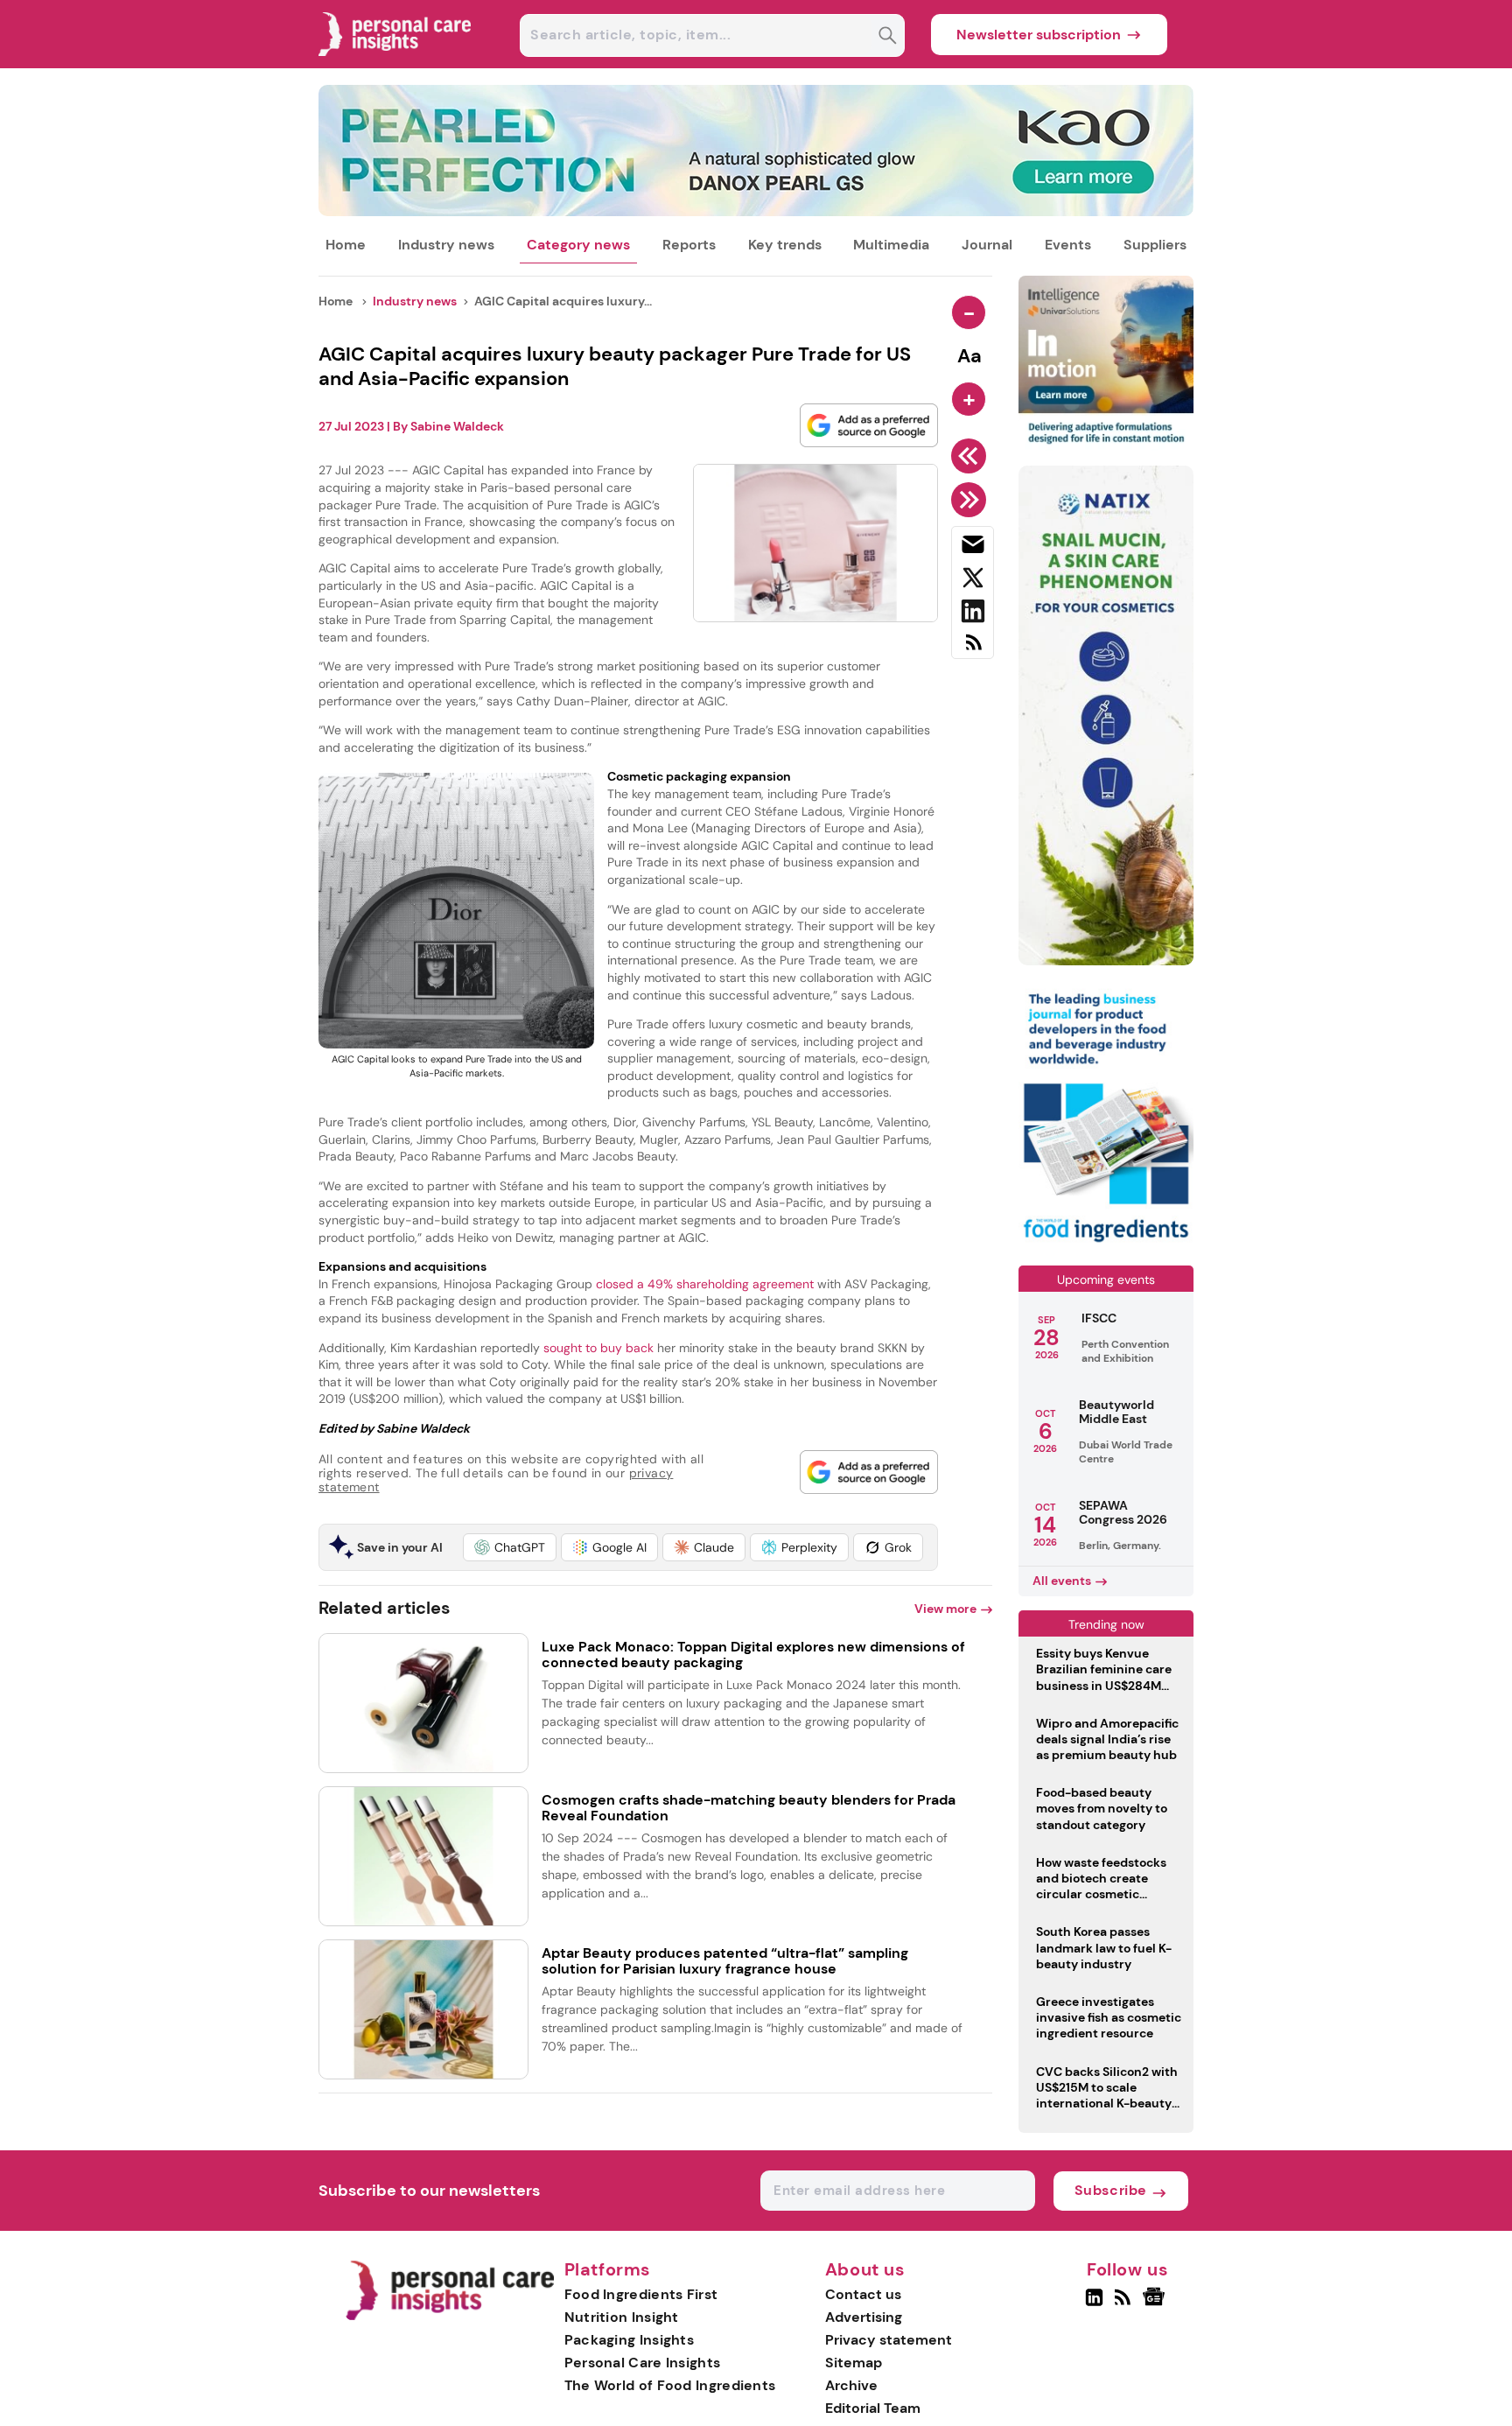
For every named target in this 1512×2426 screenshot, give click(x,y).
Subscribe (1111, 2190)
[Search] (888, 37)
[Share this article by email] (973, 548)
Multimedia (891, 245)
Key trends (785, 245)
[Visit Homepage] (395, 63)
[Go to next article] (972, 500)
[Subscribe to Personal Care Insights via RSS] (973, 649)
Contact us (863, 2294)
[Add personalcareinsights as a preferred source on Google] (869, 425)
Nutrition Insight (622, 2317)
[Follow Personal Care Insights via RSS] (1125, 2304)
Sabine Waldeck (457, 426)
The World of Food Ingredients (670, 2385)
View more (945, 1609)
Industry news (446, 245)
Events (1068, 245)
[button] (510, 1547)
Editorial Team (873, 2408)
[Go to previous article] (972, 456)
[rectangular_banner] (1106, 1244)
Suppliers (1155, 245)
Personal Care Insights (643, 2363)
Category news (578, 245)
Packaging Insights (629, 2340)
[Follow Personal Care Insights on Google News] (1156, 2304)
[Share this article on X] (973, 581)
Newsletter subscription (1039, 35)
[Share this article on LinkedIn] (973, 614)
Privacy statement (889, 2340)
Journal (987, 245)
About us (865, 2270)
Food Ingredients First (641, 2294)
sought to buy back (600, 1348)
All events (1062, 1581)
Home (346, 245)
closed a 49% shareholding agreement (707, 1284)
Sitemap (854, 2363)
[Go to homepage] (449, 2316)
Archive (851, 2385)
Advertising (864, 2317)
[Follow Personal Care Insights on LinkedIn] (1094, 2304)
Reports (689, 245)
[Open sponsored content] (756, 211)
